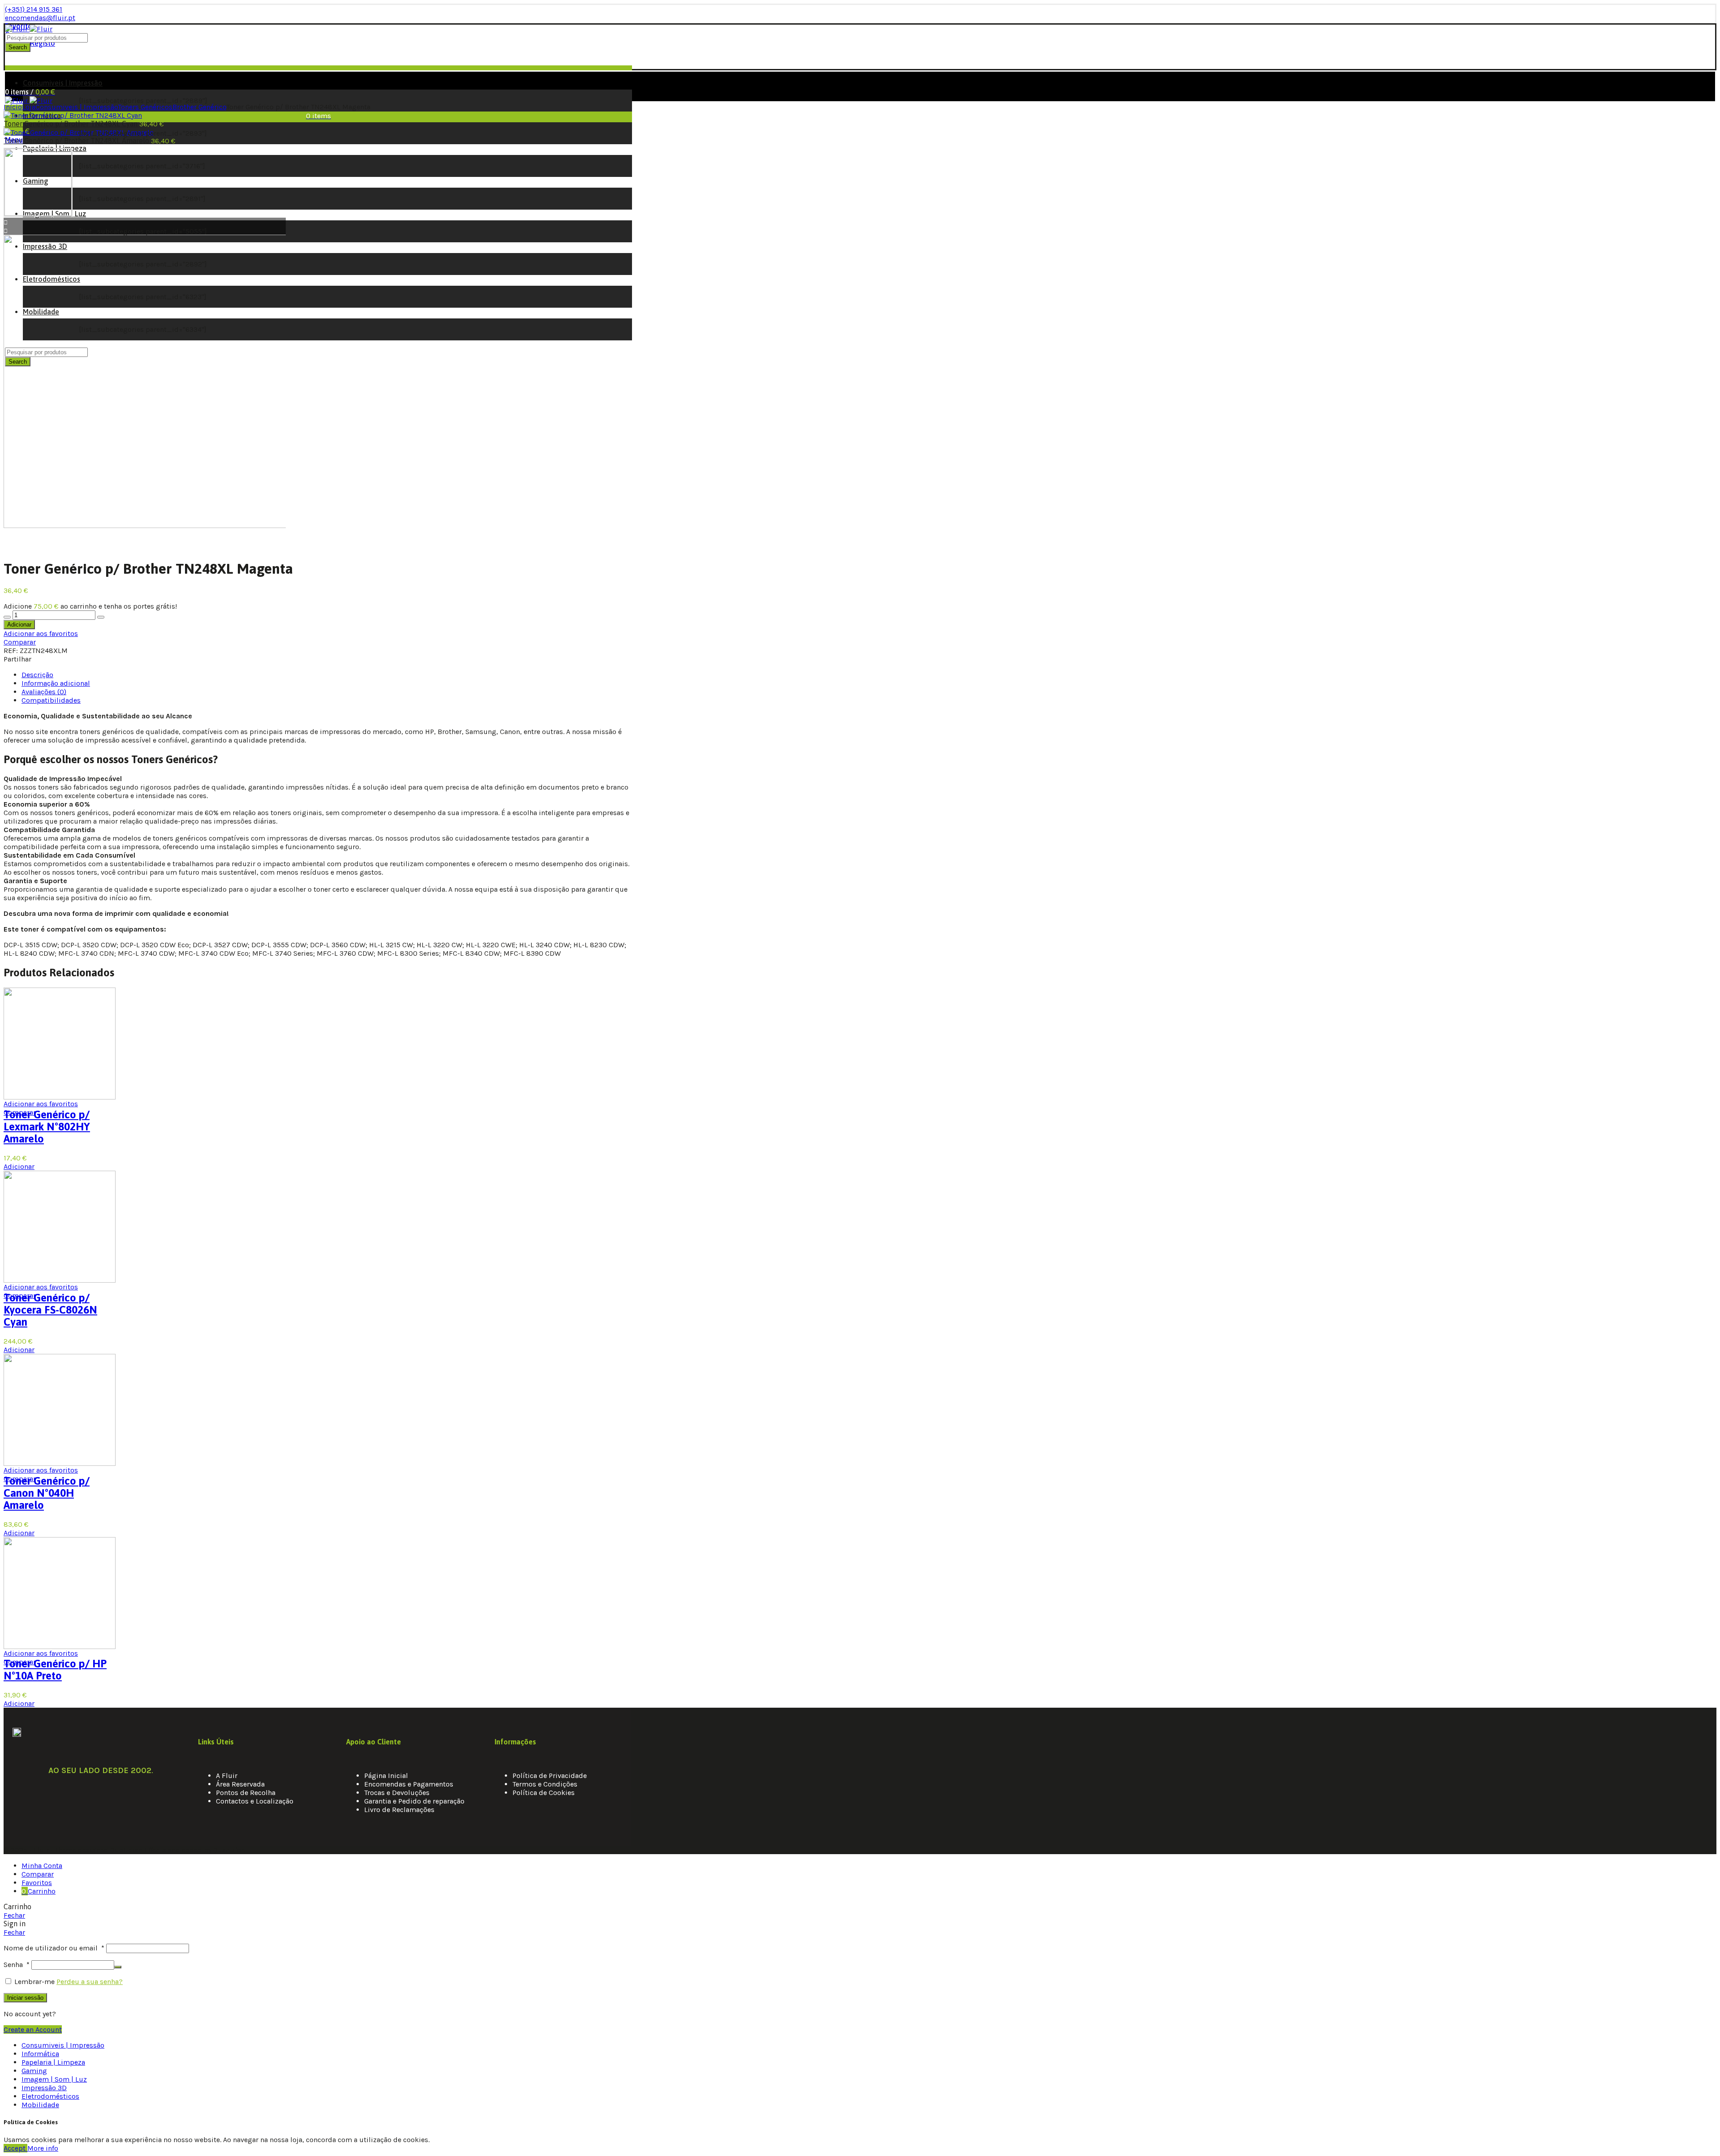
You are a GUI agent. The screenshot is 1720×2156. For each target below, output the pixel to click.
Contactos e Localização (255, 1801)
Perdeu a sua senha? (90, 1982)
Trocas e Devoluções (397, 1793)
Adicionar (19, 625)
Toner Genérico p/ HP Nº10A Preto (55, 1670)
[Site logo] (29, 29)
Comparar (20, 642)
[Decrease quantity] (7, 617)
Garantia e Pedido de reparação (414, 1801)
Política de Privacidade (550, 1776)
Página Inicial (386, 1776)
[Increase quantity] (101, 617)
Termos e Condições (545, 1784)
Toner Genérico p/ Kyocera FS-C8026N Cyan (50, 1310)
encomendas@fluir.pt (40, 18)
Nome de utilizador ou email (54, 1948)
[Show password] (118, 1967)
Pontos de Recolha (246, 1793)
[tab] (37, 675)
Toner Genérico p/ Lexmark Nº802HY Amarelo (47, 1127)
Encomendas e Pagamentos (409, 1784)
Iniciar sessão (25, 1998)
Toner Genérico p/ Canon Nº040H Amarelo (47, 1493)
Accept (15, 2148)
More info (43, 2148)
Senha (17, 1965)
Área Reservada (240, 1784)
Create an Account (33, 2029)
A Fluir (227, 1776)
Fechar (14, 1915)
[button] (145, 534)
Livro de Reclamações (399, 1810)
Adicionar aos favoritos (41, 633)
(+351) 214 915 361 (34, 9)
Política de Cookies (544, 1793)
